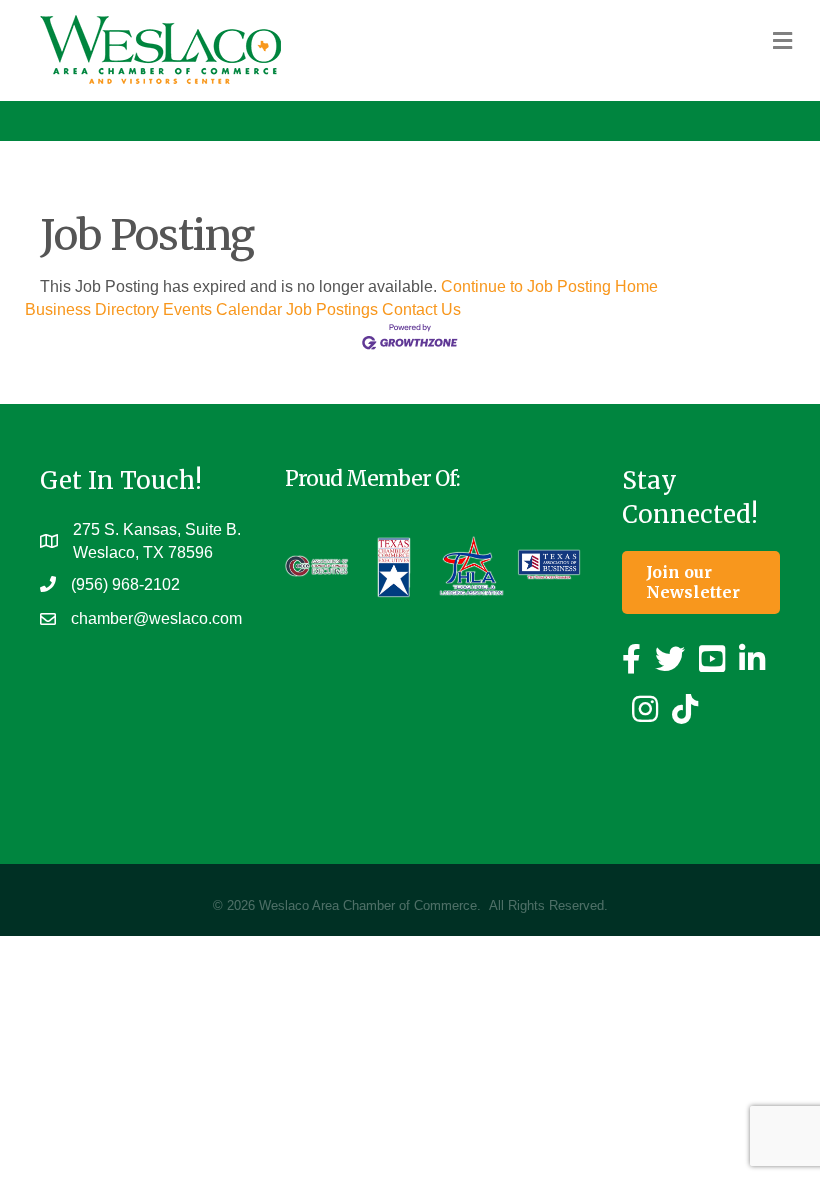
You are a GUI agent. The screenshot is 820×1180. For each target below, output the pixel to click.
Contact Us (421, 309)
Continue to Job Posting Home (549, 286)
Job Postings (332, 309)
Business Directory (92, 309)
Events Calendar (222, 309)
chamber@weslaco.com (156, 618)
